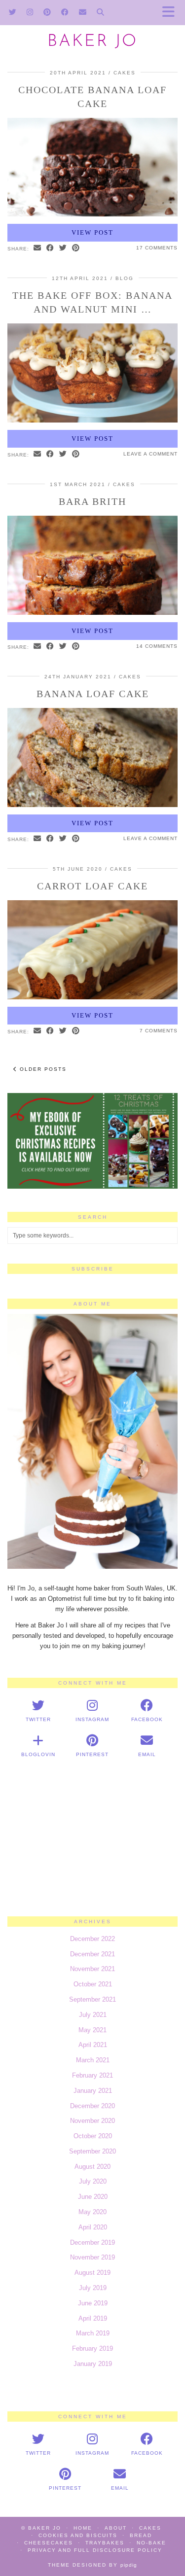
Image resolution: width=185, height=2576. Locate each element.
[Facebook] (65, 12)
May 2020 (92, 2212)
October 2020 (93, 2136)
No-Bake (151, 2543)
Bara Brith (92, 501)
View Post (92, 232)
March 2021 (93, 2060)
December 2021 (92, 1954)
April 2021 (93, 2045)
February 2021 (92, 2075)
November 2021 (92, 1969)
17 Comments (157, 248)
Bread (141, 2535)
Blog (125, 278)
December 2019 (92, 2242)
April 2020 (93, 2227)
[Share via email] (37, 248)
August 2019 (92, 2273)
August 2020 (92, 2167)
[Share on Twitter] (63, 248)
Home (83, 2528)
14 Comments (157, 646)
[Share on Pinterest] (76, 248)
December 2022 (92, 1939)
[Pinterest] (47, 12)
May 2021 (92, 2030)
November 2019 (92, 2257)
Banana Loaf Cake (93, 694)
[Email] (83, 12)
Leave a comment (150, 454)
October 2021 (93, 1984)
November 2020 (92, 2121)
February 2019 (92, 2348)
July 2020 (93, 2181)
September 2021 (92, 1999)
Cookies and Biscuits (78, 2535)
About (116, 2528)
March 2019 (93, 2333)
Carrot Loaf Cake (92, 886)
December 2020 (92, 2106)
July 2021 (93, 2015)
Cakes (125, 73)
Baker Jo (92, 42)
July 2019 (93, 2288)
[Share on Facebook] (50, 248)
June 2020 (93, 2197)
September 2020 (92, 2151)
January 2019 (93, 2364)
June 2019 (93, 2303)
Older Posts (42, 1069)
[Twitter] (13, 12)
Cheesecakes (49, 2543)
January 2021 (93, 2091)
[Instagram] (30, 12)
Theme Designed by (92, 2565)
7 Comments (159, 1031)
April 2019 (93, 2318)
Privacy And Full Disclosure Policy (95, 2550)
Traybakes (105, 2543)
